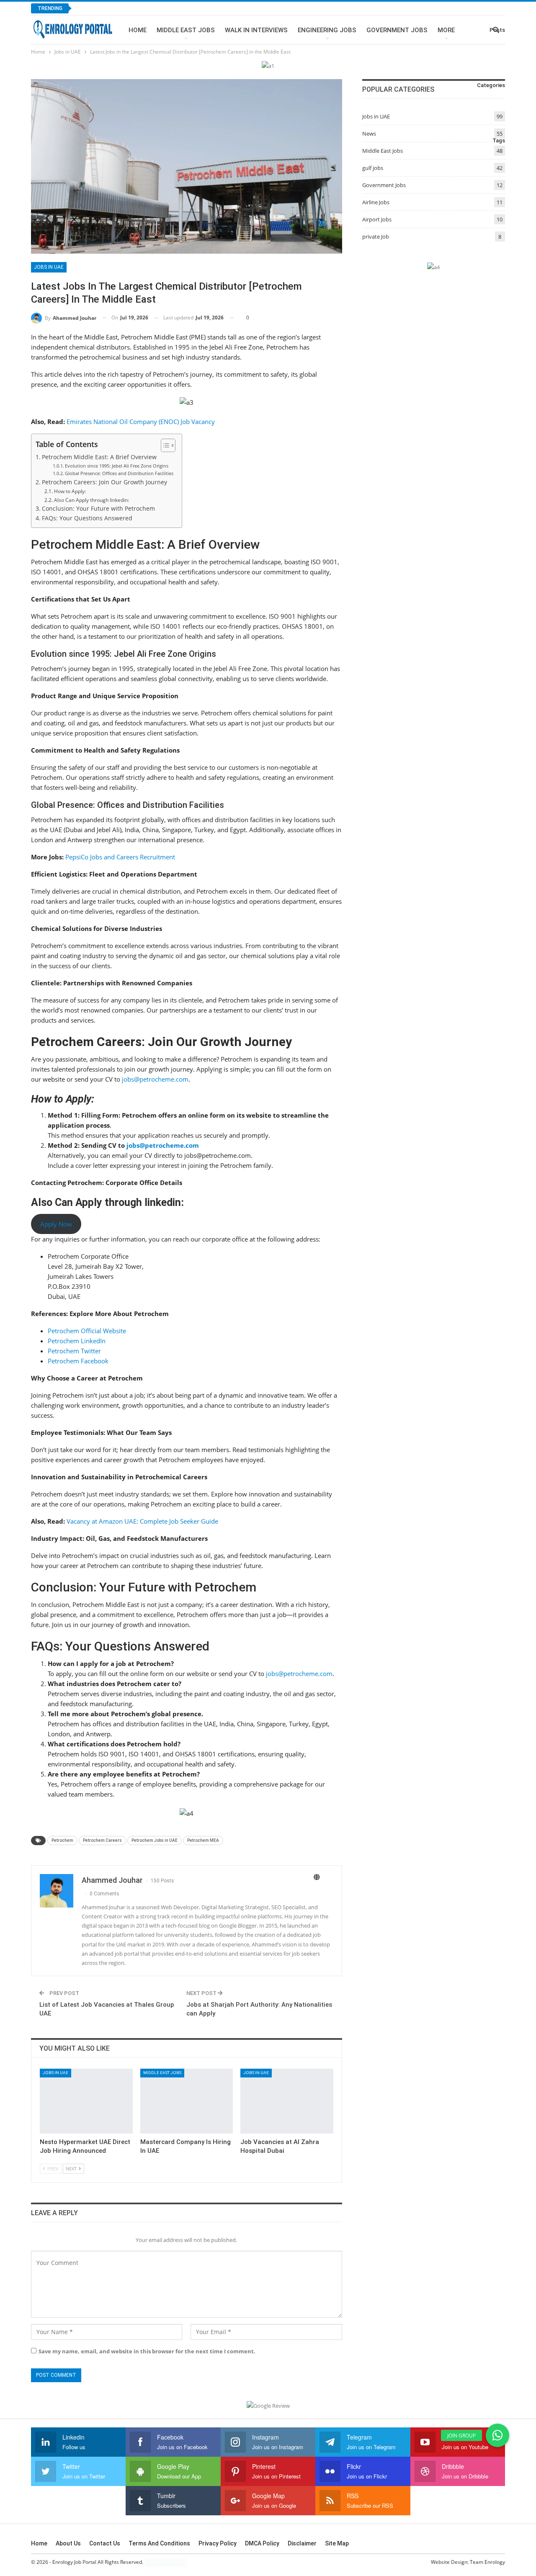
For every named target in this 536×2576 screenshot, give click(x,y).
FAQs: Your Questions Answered (87, 518)
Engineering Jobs (327, 30)
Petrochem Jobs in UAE (155, 1840)
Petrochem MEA (203, 1840)
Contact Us (105, 2543)
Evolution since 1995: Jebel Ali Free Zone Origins (117, 466)
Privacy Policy (218, 2543)
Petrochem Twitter (74, 1351)
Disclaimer (302, 2543)
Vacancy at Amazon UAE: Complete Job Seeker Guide (142, 1521)
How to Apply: (70, 491)
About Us (68, 2543)
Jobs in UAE (49, 267)
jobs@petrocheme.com (155, 1079)
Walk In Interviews (256, 30)
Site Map (337, 2543)
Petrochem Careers (102, 1840)
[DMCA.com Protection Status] (165, 2562)
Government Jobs (397, 30)
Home (138, 30)
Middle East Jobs (186, 30)
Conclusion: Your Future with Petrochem (98, 509)
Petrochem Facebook (78, 1361)
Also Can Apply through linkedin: (91, 500)
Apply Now (56, 1224)
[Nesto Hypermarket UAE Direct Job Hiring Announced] (86, 2101)
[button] (497, 2435)
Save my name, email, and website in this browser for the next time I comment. (147, 2351)
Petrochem (62, 1840)
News (369, 134)
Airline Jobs (376, 202)
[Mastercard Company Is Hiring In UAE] (187, 2101)
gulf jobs (373, 168)
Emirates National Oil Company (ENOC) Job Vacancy (141, 422)
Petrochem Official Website (87, 1331)
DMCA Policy (262, 2543)
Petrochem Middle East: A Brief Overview (99, 457)
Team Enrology (487, 2562)
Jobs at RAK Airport (115, 8)
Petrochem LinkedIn (77, 1341)
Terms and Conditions (159, 2543)
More (446, 30)
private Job (376, 237)
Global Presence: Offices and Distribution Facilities (119, 473)
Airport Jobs (377, 219)
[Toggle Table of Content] (164, 445)
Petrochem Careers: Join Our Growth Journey (104, 482)
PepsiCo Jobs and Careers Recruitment (120, 857)
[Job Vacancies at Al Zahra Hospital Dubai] (287, 2101)
